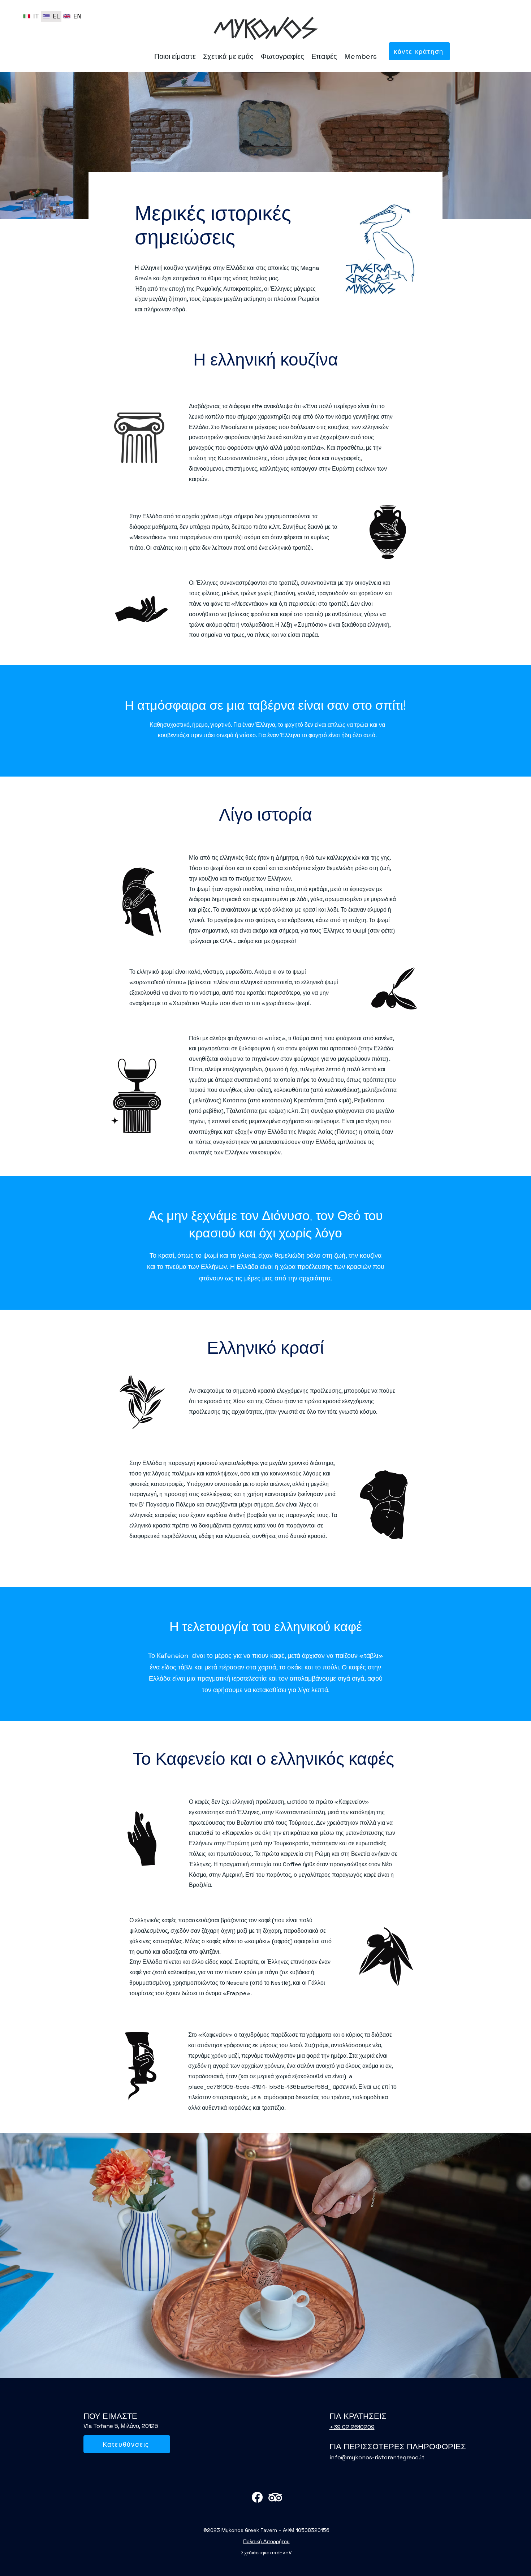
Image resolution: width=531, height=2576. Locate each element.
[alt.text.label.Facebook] (257, 2497)
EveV (286, 2553)
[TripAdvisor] (275, 2497)
